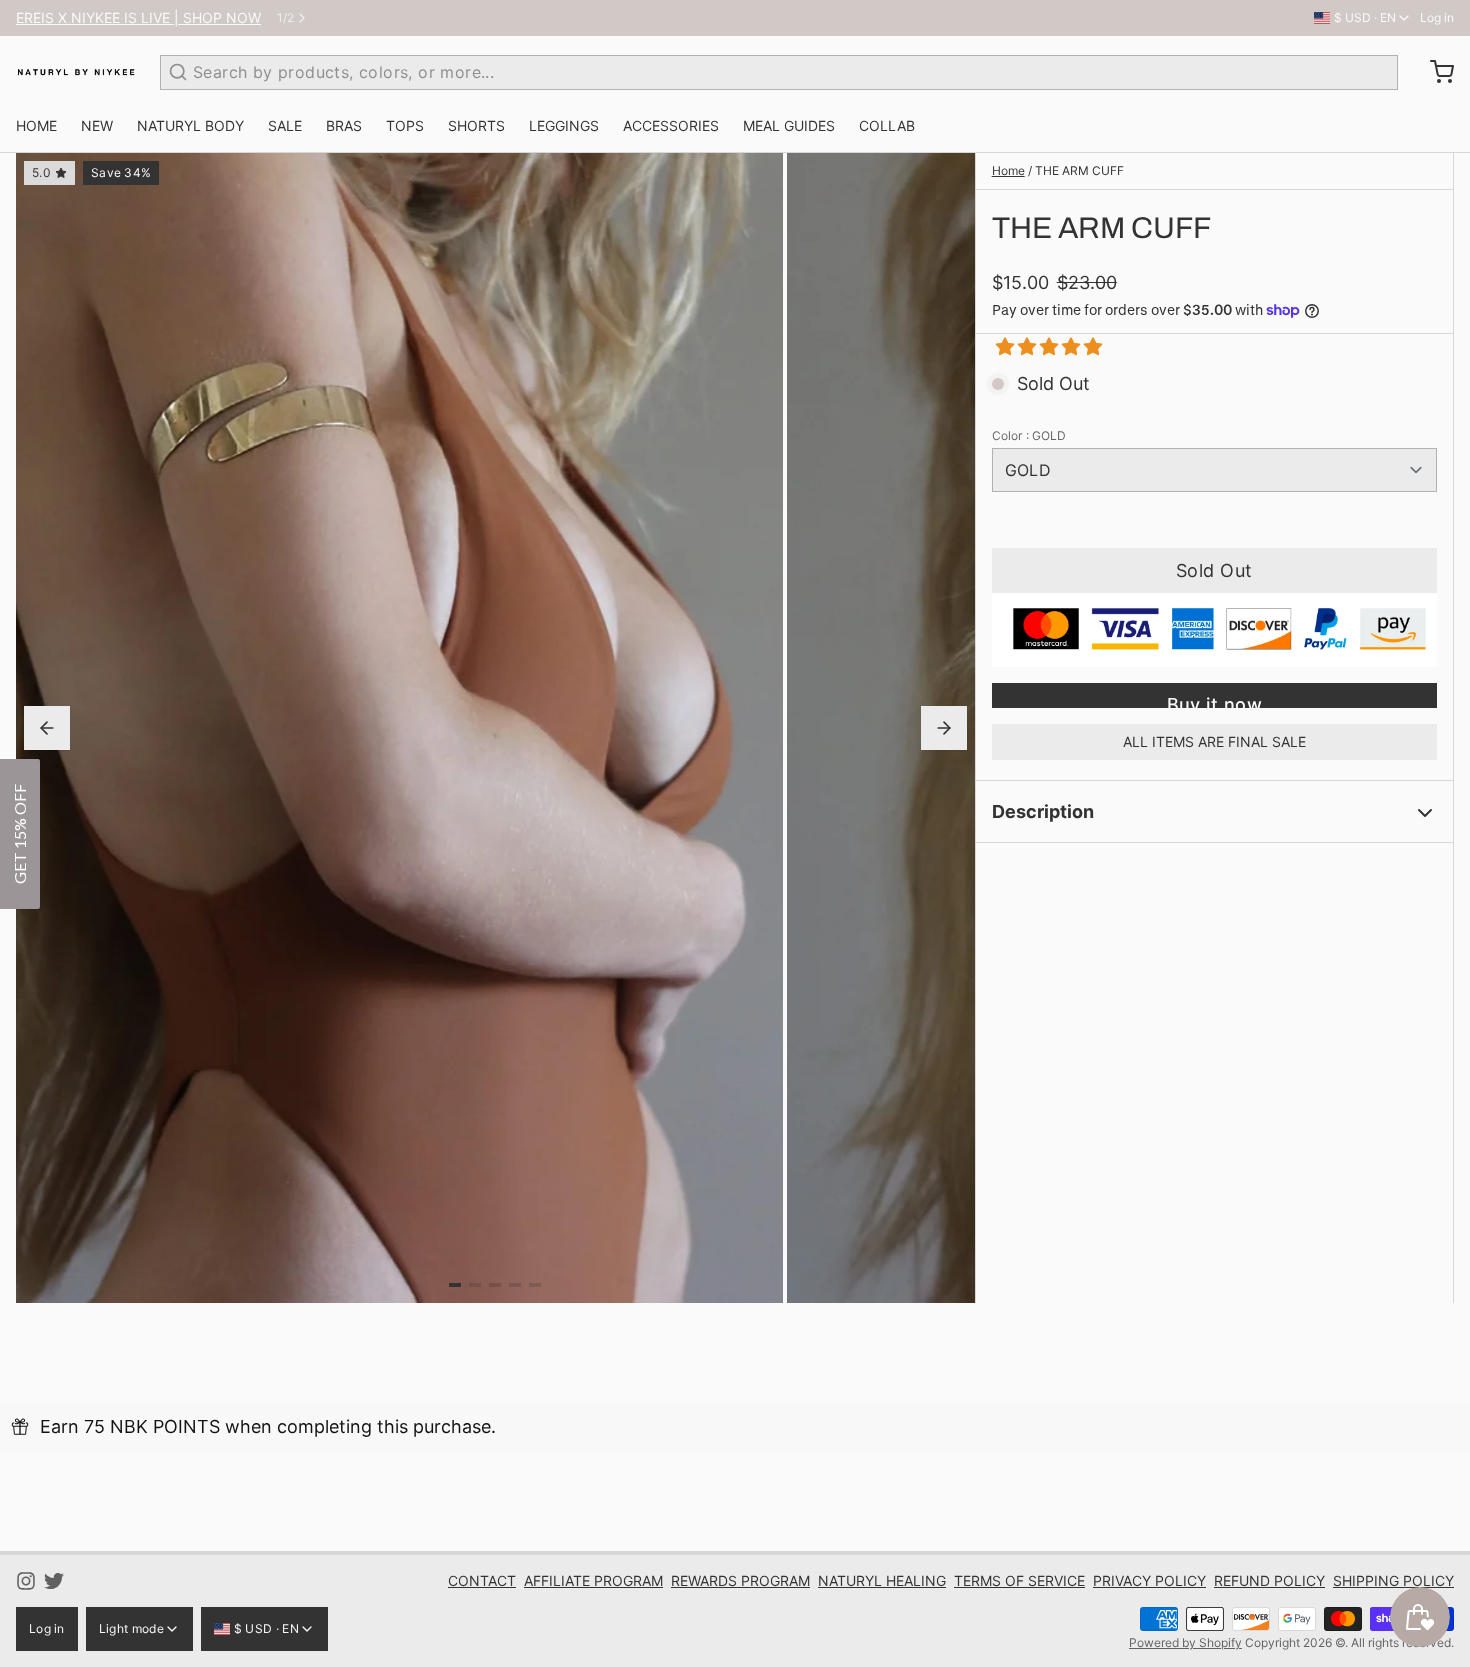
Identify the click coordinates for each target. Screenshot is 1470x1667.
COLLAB (887, 125)
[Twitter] (54, 1581)
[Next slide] (944, 728)
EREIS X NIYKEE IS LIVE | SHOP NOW (138, 17)
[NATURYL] (76, 72)
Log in (1437, 17)
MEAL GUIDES (789, 125)
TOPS (405, 125)
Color (1029, 435)
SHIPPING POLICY (1393, 1580)
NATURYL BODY (190, 125)
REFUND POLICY (1269, 1580)
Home (1008, 170)
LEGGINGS (564, 125)
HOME (36, 125)
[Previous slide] (47, 728)
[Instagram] (26, 1581)
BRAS (344, 125)
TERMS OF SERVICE (1019, 1580)
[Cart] (1434, 72)
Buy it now (1215, 701)
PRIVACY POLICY (1149, 1580)
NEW (97, 125)
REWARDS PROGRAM (740, 1580)
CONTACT (482, 1580)
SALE (285, 125)
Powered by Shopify (1185, 1642)
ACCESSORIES (671, 125)
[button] (1041, 346)
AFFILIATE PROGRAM (593, 1580)
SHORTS (476, 125)
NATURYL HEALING (882, 1580)
